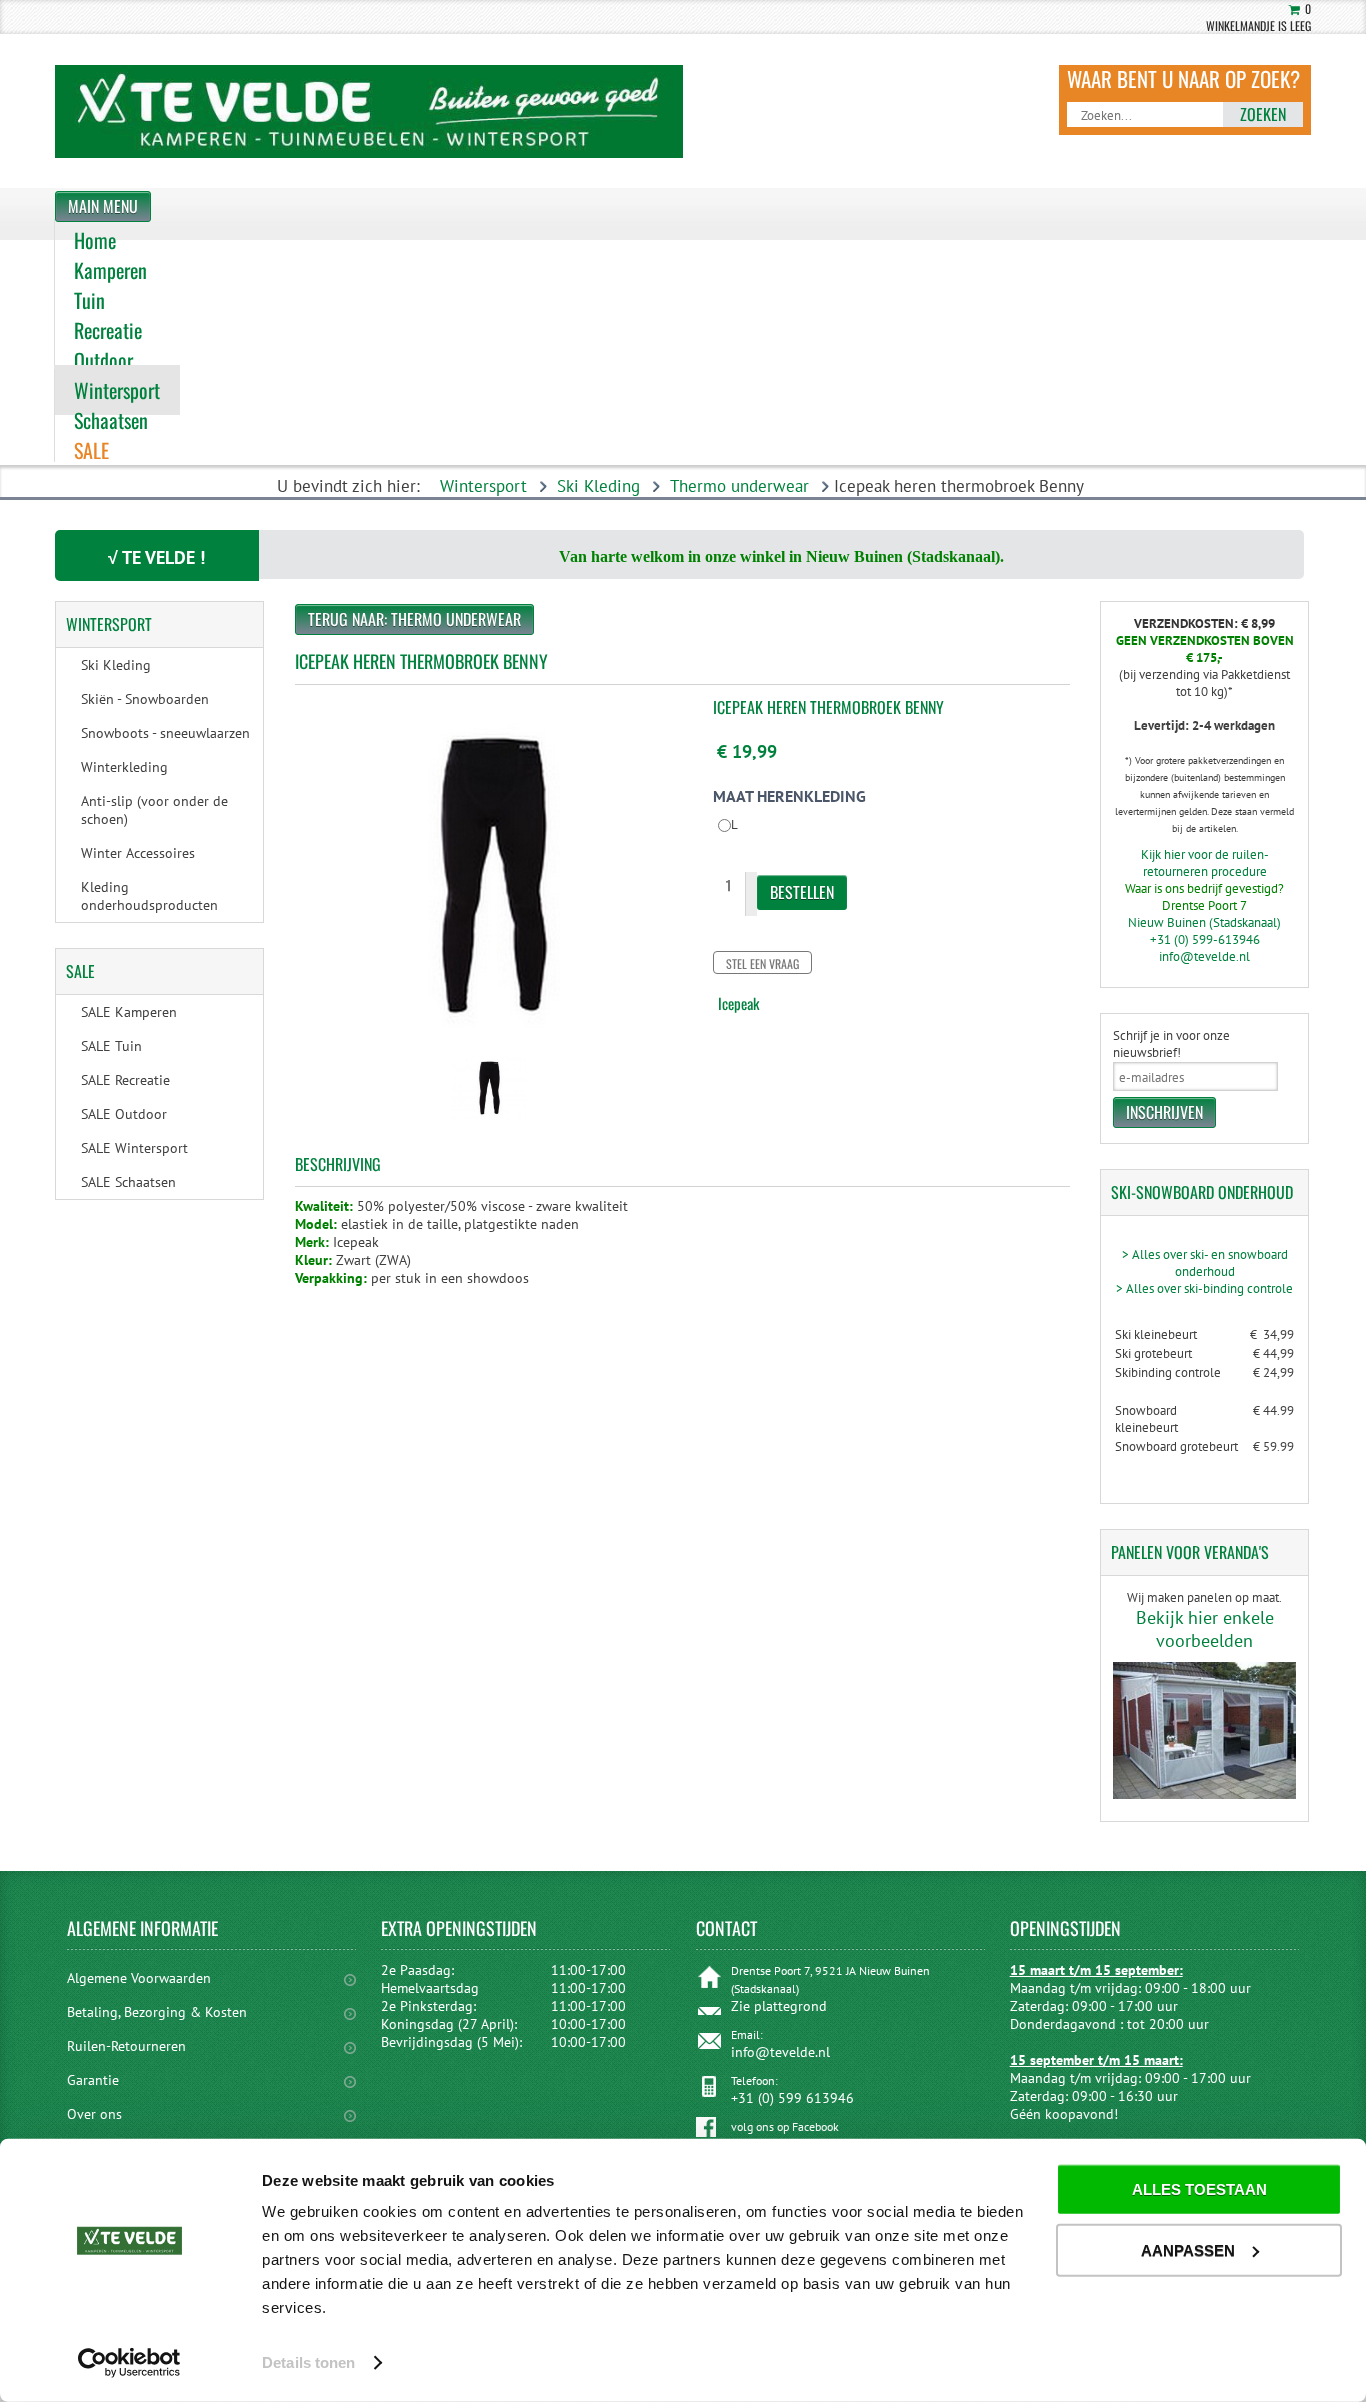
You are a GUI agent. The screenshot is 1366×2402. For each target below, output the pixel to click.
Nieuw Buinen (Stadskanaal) (1204, 922)
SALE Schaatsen (128, 1182)
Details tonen (308, 2362)
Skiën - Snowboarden (145, 699)
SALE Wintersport (134, 1148)
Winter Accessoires (138, 853)
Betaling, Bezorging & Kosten (157, 2012)
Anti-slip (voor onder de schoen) (154, 810)
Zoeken (1263, 114)
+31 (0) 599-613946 (1205, 939)
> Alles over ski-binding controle (1204, 1288)
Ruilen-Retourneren (126, 2046)
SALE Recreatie (125, 1080)
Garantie (93, 2080)
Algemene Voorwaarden (139, 1978)
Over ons (94, 2114)
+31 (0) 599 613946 (792, 2098)
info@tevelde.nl (1204, 956)
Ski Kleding (598, 486)
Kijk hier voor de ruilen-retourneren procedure (1205, 863)
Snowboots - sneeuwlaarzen (165, 733)
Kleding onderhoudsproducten (149, 896)
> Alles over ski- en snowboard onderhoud (1205, 1263)
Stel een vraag (762, 963)
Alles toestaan (1199, 2189)
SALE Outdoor (124, 1114)
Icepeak (738, 1003)
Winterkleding (124, 767)
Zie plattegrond (779, 2006)
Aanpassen (1188, 2249)
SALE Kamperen (129, 1012)
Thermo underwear (739, 486)
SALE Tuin (111, 1046)
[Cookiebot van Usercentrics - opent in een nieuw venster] (129, 2363)
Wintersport (483, 486)
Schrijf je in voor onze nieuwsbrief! (1171, 1044)
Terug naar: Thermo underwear (414, 619)
